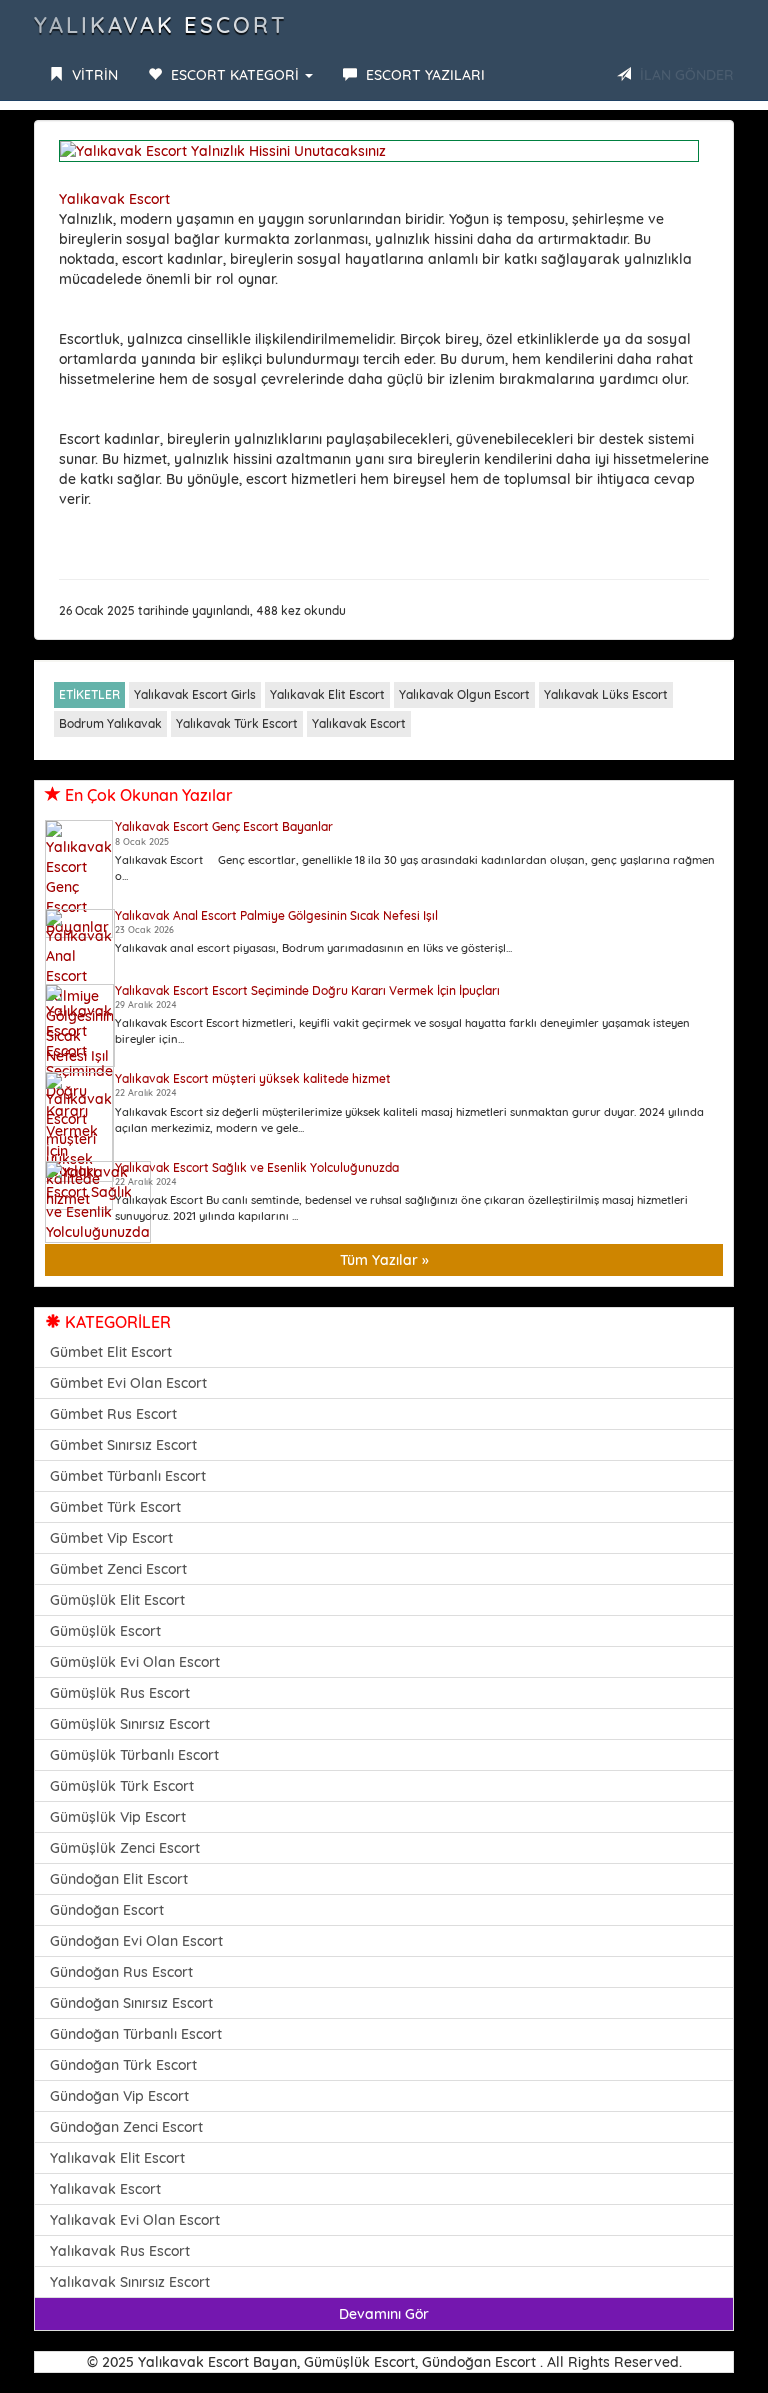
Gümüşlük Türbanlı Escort (134, 1755)
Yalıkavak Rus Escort (120, 2251)
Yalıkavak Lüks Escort (606, 694)
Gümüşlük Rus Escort (120, 1693)
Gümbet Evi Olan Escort (128, 1383)
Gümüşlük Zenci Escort (125, 1848)
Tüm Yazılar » (384, 1260)
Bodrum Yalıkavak (110, 723)
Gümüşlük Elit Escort (117, 1600)
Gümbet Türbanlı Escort (128, 1476)
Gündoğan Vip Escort (119, 2096)
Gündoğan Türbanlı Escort (136, 2034)
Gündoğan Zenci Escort (126, 2127)
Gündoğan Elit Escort (119, 1879)
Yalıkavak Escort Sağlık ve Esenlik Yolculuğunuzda (257, 1167)
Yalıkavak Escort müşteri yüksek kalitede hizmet (253, 1078)
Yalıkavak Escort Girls (195, 694)
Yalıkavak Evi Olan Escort (135, 2220)
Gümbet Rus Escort (113, 1414)
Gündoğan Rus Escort (121, 1972)
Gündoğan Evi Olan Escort (136, 1941)
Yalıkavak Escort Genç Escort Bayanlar (224, 826)
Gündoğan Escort (107, 1910)
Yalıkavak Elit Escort (327, 694)
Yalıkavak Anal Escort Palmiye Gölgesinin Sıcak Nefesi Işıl (276, 915)
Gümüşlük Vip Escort (118, 1817)
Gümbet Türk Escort (115, 1507)
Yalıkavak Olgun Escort (464, 694)
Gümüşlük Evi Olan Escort (135, 1662)
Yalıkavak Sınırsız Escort (130, 2282)
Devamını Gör (384, 2314)
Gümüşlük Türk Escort (122, 1786)
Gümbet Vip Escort (111, 1538)
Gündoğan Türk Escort (123, 2065)
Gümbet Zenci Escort (118, 1569)
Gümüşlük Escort (105, 1631)
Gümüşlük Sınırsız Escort (130, 1724)
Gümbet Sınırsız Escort (123, 1445)
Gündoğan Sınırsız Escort (131, 2003)
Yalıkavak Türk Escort (237, 723)
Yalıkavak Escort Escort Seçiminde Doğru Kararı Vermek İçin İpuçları (307, 990)
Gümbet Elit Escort (111, 1352)
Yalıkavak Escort (161, 25)
